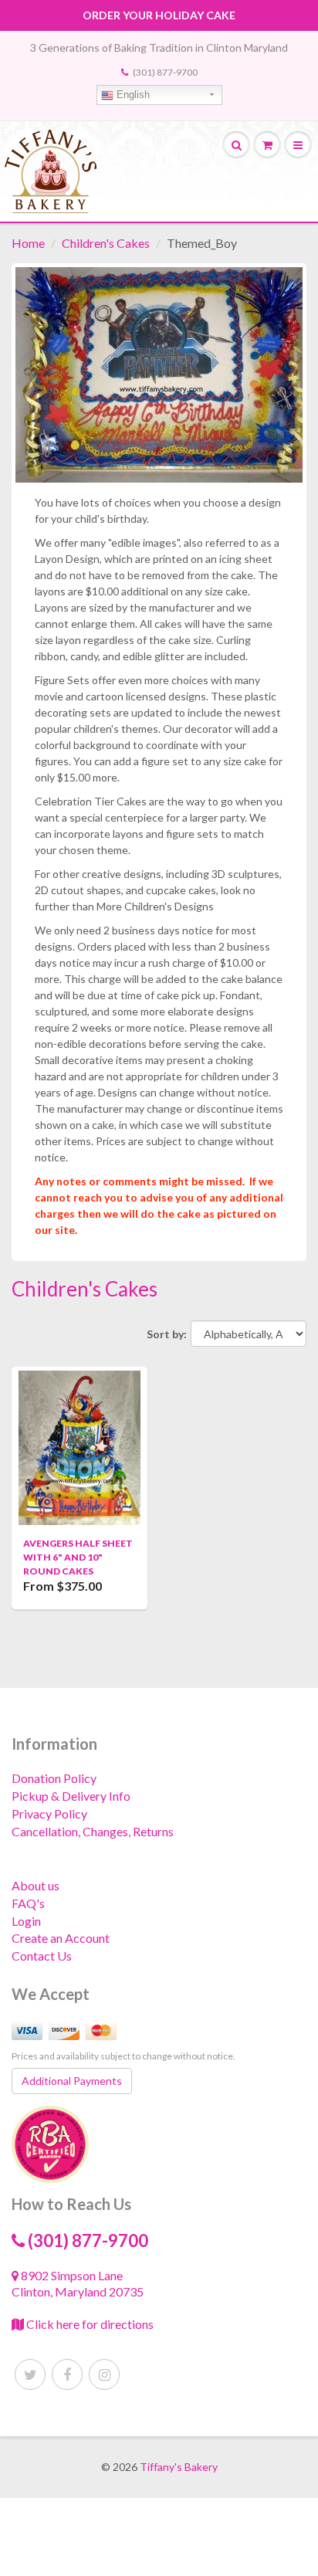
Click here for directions (89, 2324)
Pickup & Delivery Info (71, 1796)
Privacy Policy (49, 1813)
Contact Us (42, 1956)
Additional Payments (72, 2081)
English (132, 95)
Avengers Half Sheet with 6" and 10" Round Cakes (78, 1557)
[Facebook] (67, 2374)
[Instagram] (104, 2374)
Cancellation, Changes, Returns (93, 1831)
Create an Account (61, 1938)
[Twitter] (30, 2374)
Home (28, 243)
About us (36, 1885)
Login (26, 1921)
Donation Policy (54, 1778)
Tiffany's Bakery (179, 2467)
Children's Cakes (106, 243)
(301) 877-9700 (165, 72)
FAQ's (28, 1903)
